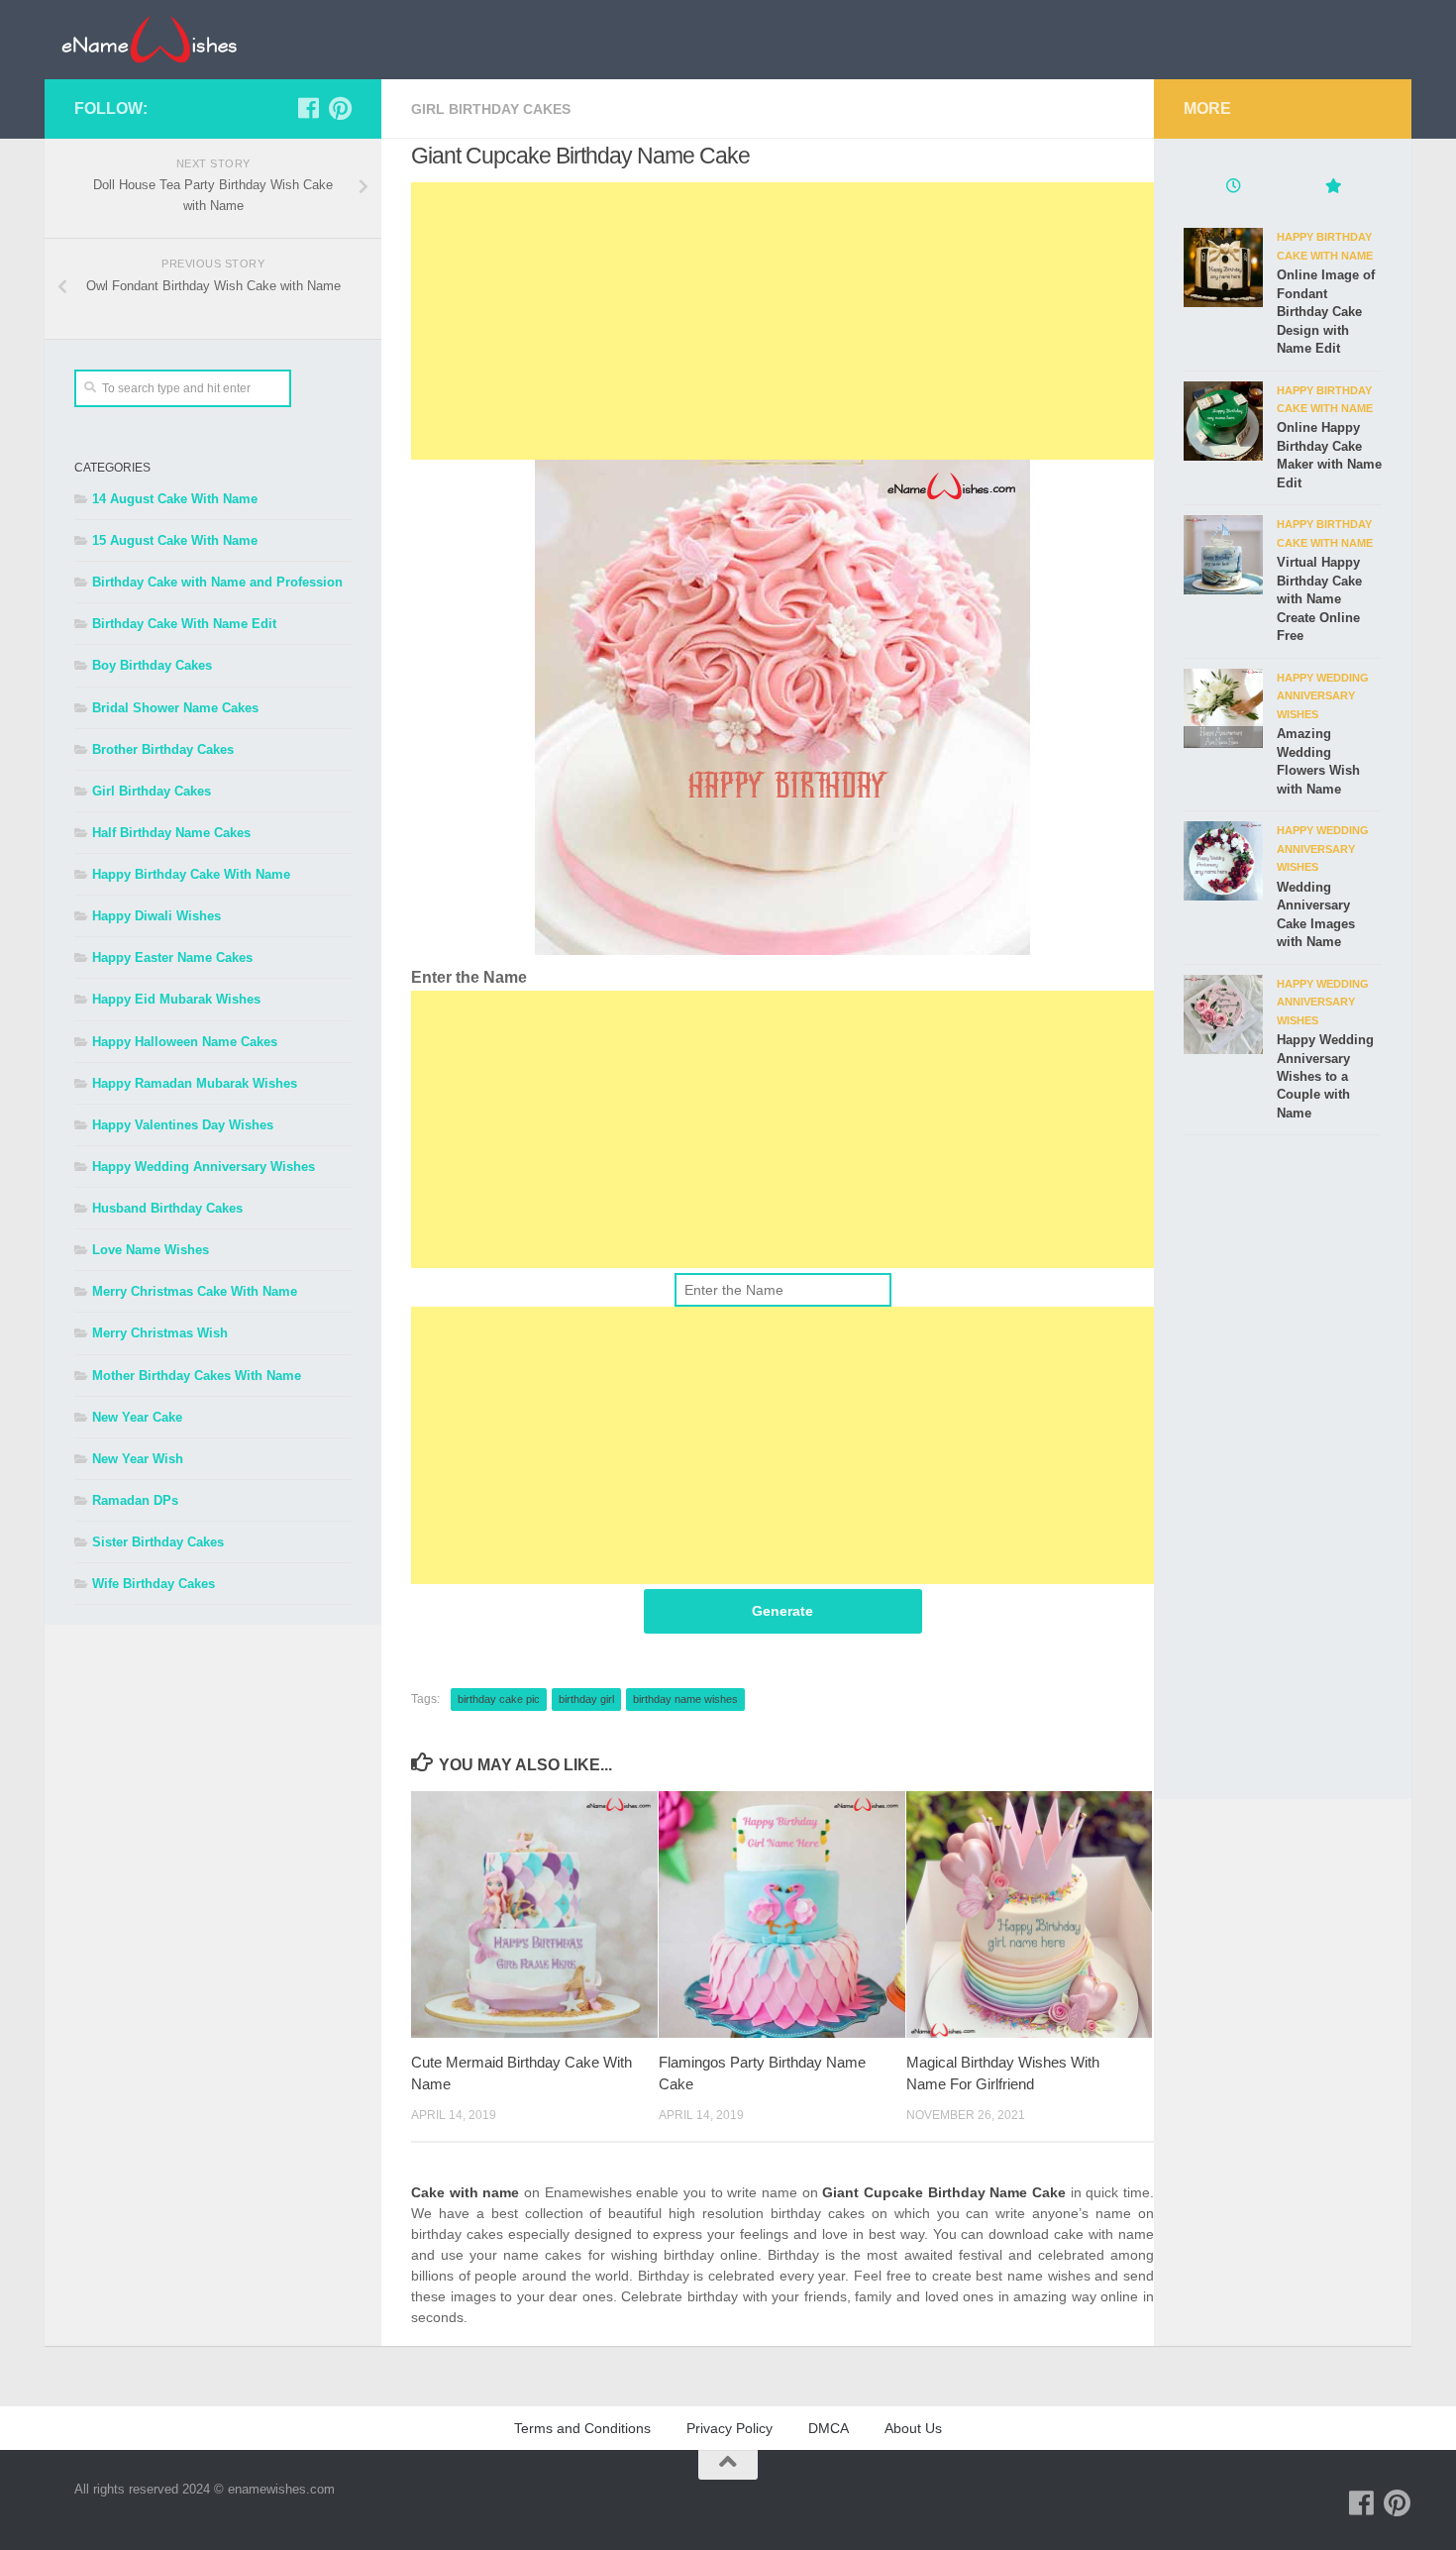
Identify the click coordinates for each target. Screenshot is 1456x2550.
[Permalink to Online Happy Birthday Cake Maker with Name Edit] (1223, 421)
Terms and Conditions (582, 2428)
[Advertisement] (782, 321)
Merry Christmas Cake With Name (195, 1291)
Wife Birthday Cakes (154, 1584)
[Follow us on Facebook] (308, 108)
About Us (913, 2428)
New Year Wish (138, 1459)
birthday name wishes (685, 1699)
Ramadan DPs (135, 1500)
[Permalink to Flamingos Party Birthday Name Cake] (782, 1914)
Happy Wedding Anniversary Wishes (204, 1167)
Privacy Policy (729, 2428)
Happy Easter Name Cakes (172, 957)
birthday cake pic (499, 1699)
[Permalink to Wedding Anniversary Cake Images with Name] (1223, 861)
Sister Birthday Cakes (158, 1542)
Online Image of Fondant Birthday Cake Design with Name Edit (1326, 312)
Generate (782, 1611)
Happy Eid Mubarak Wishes (176, 999)
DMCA (829, 2428)
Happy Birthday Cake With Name (191, 874)
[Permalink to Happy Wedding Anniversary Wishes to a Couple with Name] (1223, 1014)
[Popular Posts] (1332, 188)
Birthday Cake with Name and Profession (217, 582)
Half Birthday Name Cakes (171, 833)
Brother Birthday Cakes (163, 749)
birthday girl (586, 1699)
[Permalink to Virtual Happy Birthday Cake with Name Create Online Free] (1223, 555)
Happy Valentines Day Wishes (183, 1125)
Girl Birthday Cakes (491, 109)
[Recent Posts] (1233, 188)
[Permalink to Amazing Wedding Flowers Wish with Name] (1223, 708)
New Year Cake (137, 1417)
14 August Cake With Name (175, 499)
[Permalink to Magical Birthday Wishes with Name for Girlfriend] (1030, 1914)
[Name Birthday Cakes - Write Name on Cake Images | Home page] (149, 40)
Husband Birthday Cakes (167, 1208)
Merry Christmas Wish (160, 1333)
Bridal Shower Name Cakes (175, 708)
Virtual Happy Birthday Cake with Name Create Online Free (1319, 599)
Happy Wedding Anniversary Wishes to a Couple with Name (1325, 1076)
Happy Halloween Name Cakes (185, 1042)
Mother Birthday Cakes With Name (197, 1376)
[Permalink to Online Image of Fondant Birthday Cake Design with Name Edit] (1223, 267)
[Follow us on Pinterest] (340, 108)
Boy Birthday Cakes (152, 665)
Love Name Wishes (151, 1250)
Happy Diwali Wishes (156, 916)
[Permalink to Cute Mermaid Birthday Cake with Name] (534, 1914)
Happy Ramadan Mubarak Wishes (195, 1083)
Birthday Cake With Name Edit (184, 624)
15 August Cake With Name (175, 540)
